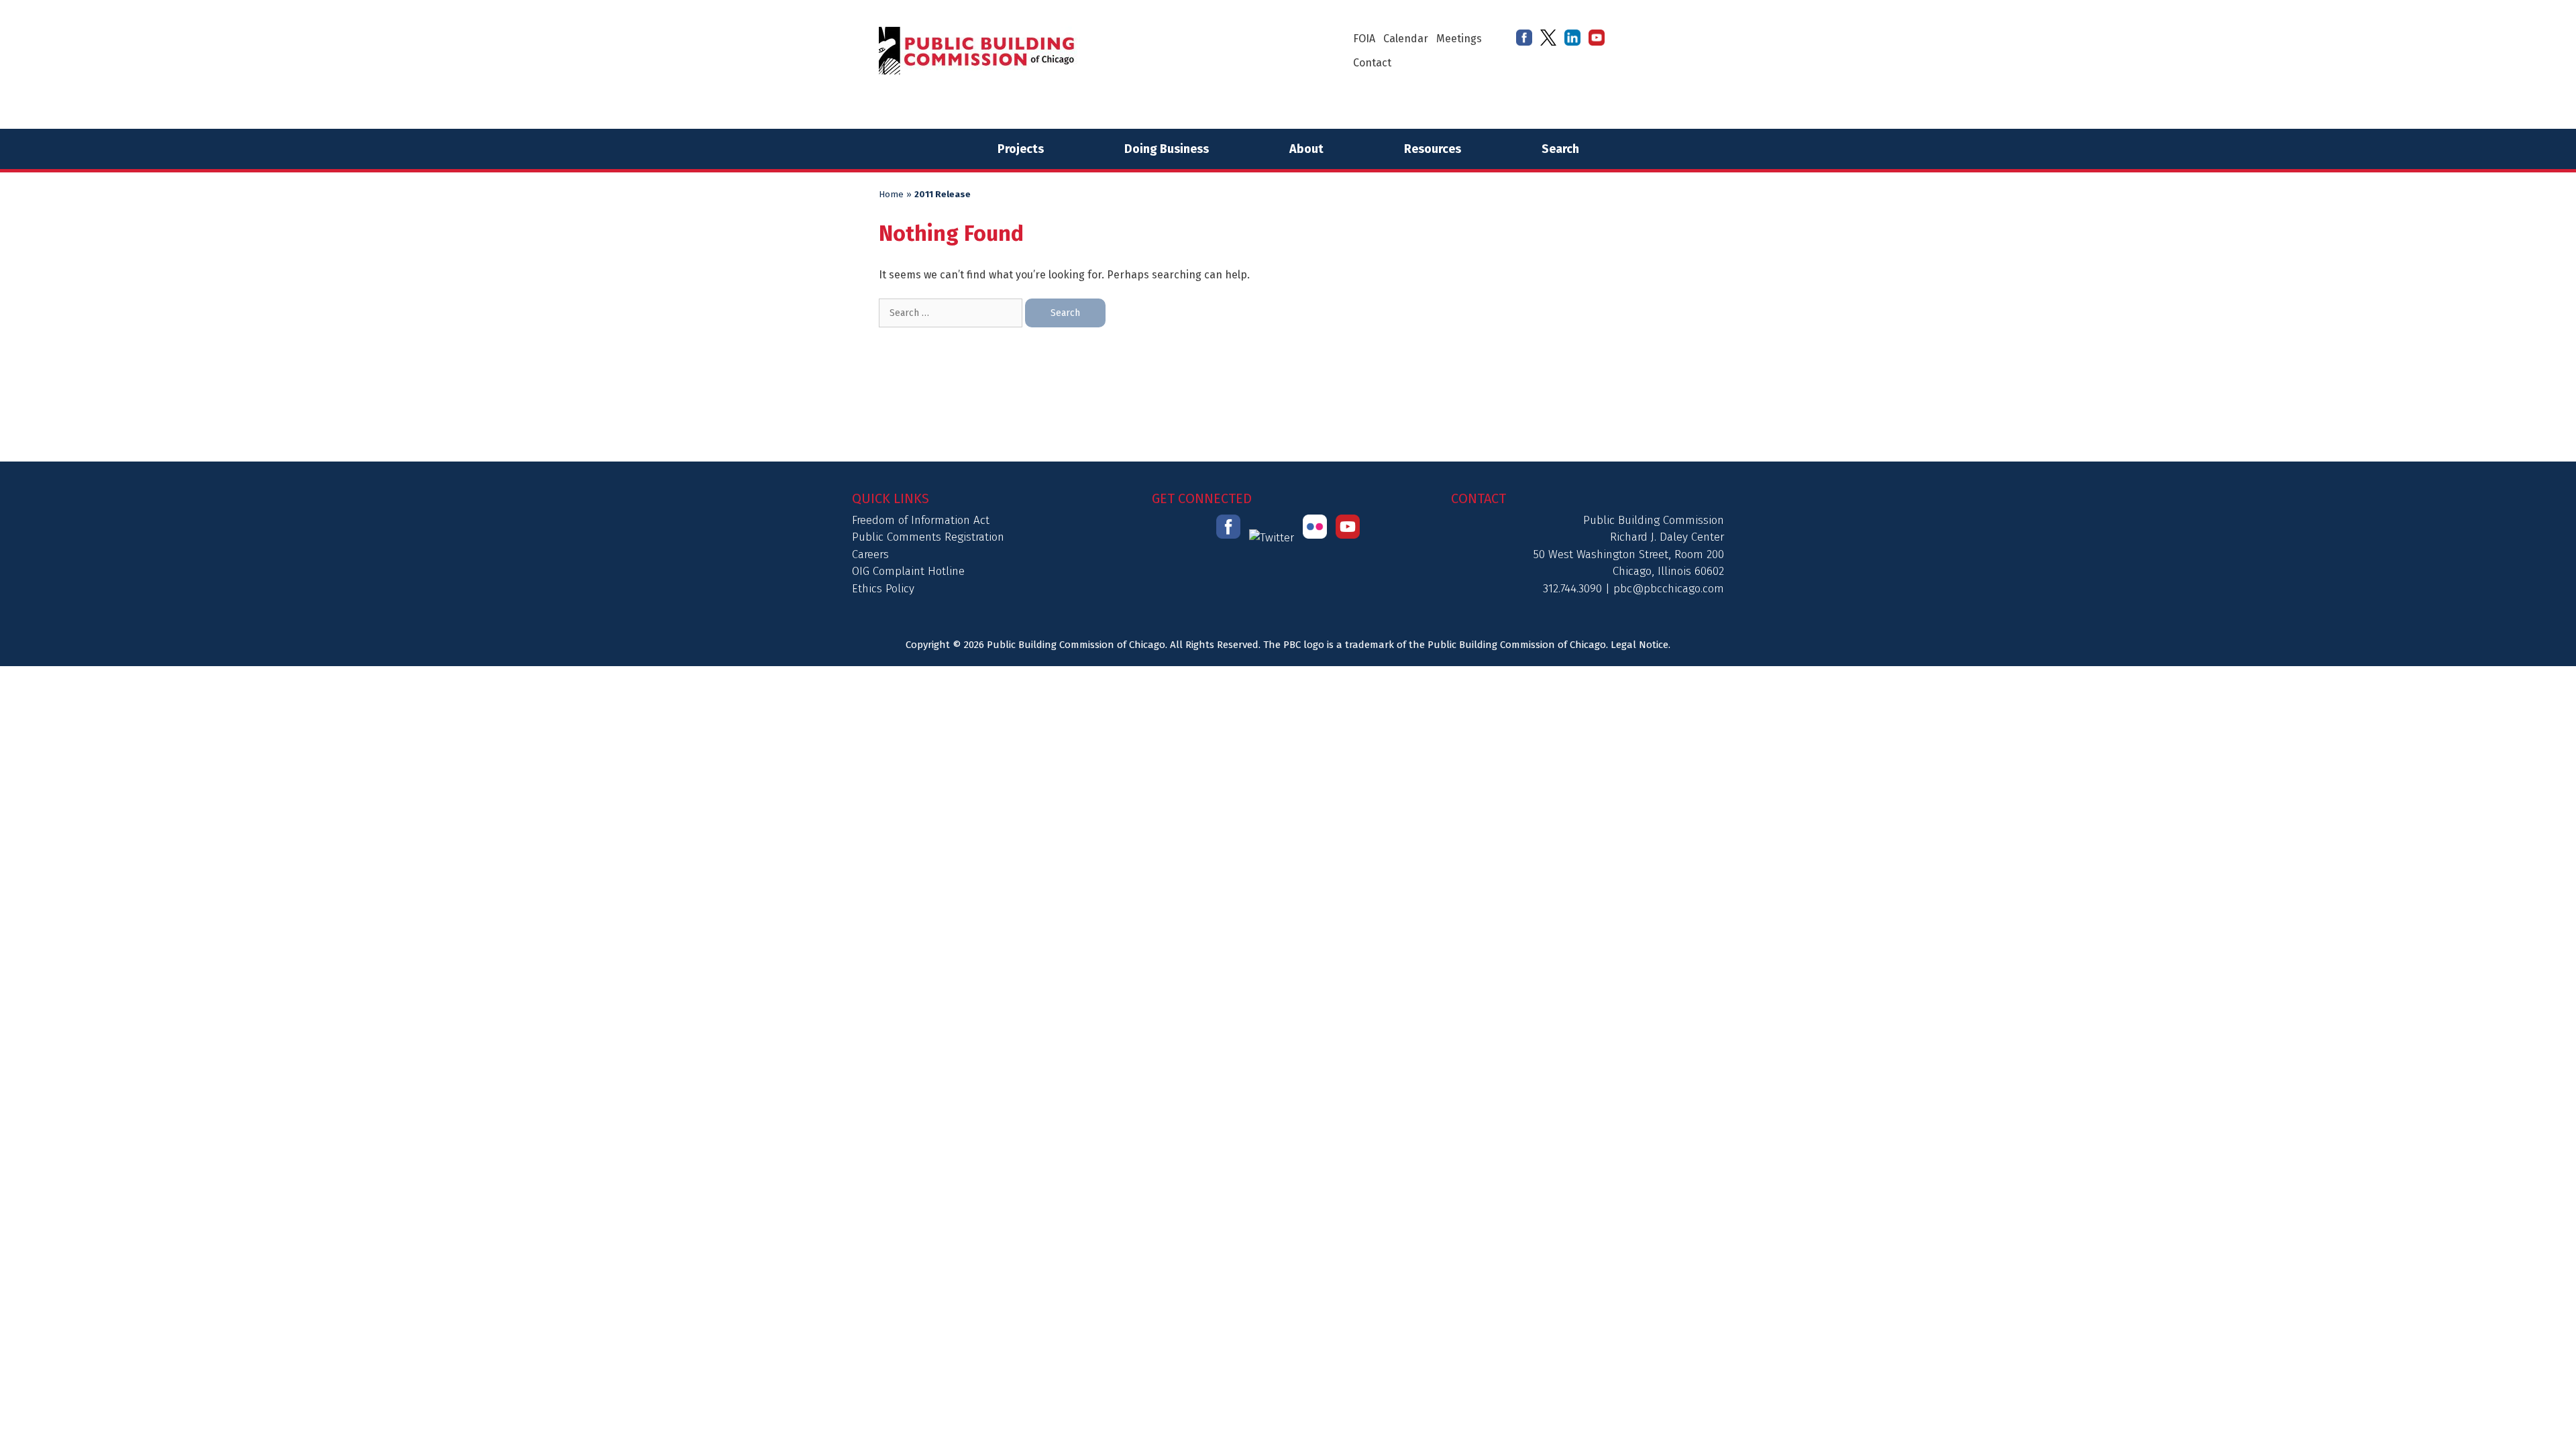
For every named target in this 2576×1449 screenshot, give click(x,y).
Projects (1021, 149)
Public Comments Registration (928, 537)
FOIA (1364, 39)
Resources (1433, 149)
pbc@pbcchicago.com (1669, 589)
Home (891, 195)
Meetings (1459, 39)
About (1306, 149)
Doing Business (1167, 149)
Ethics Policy (883, 589)
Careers (870, 554)
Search (1560, 149)
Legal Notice (1640, 645)
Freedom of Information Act (921, 520)
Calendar (1406, 39)
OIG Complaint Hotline (908, 571)
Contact (1372, 63)
